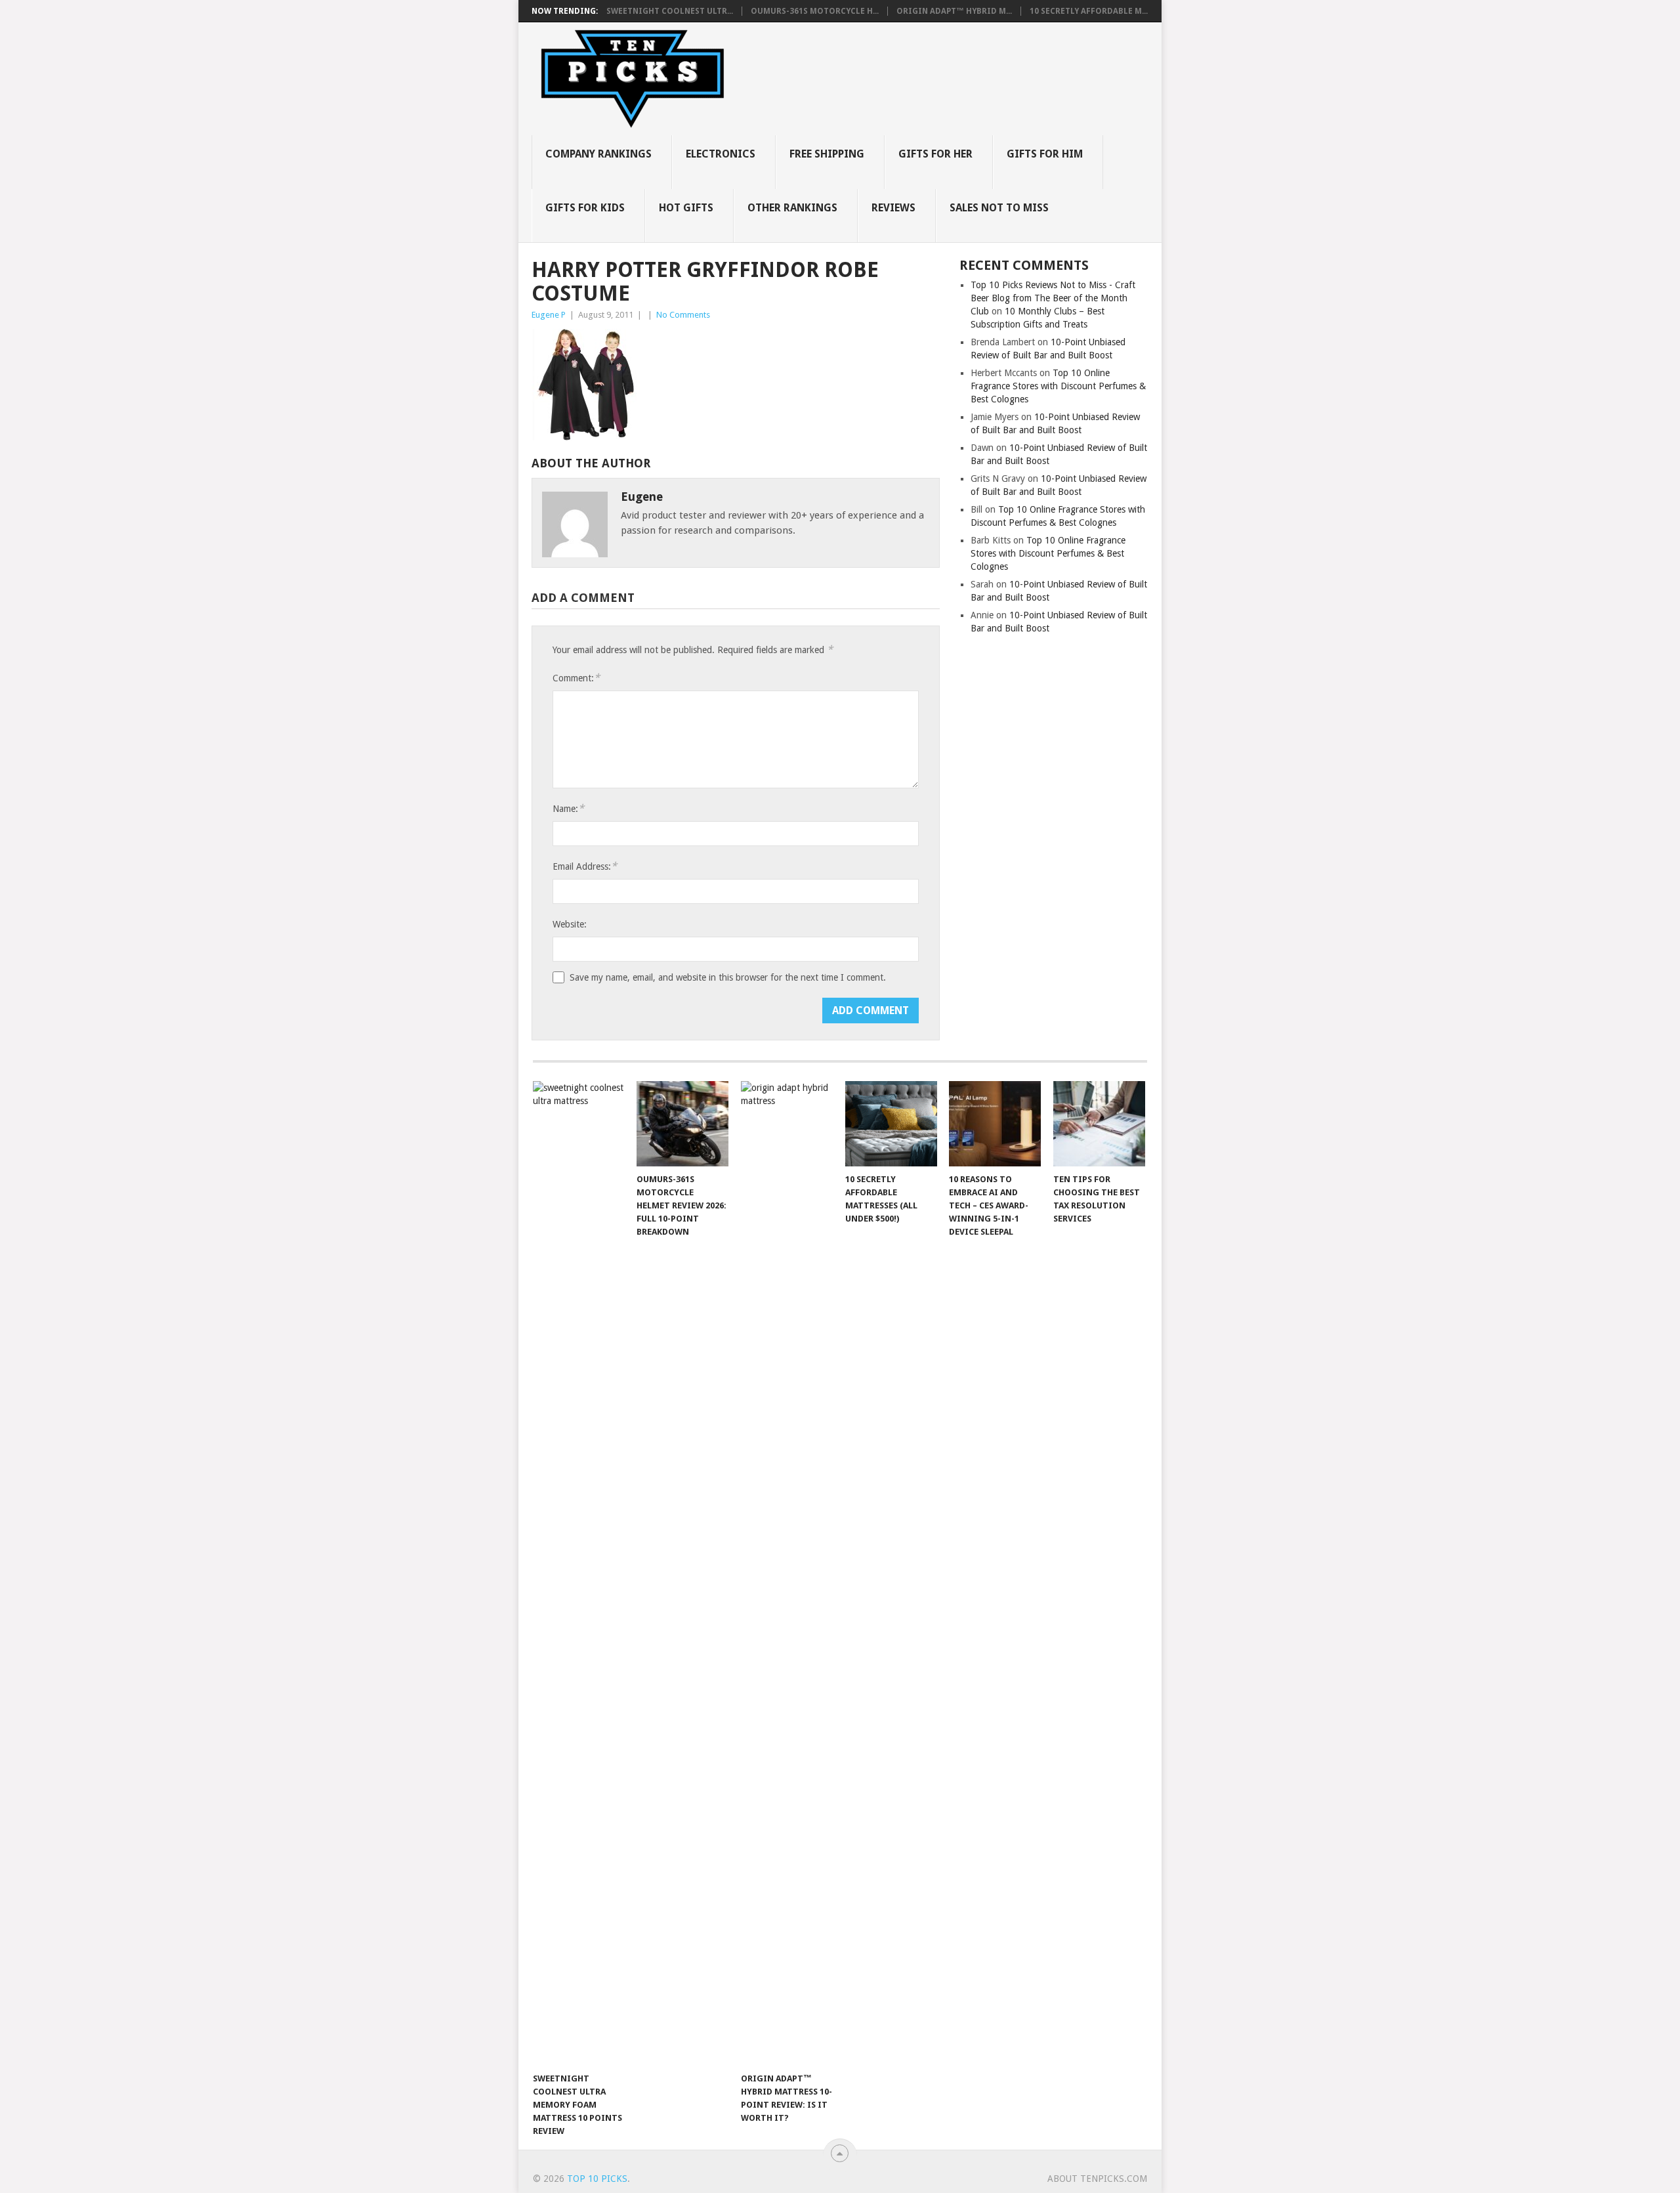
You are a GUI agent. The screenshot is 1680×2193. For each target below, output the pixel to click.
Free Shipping (827, 154)
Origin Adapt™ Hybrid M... (954, 11)
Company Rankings (598, 154)
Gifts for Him (1045, 154)
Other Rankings (792, 208)
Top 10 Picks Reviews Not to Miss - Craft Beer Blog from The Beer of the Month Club (1053, 298)
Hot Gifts (686, 208)
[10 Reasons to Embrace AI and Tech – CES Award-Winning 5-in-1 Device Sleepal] (995, 1124)
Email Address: (585, 866)
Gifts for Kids (585, 208)
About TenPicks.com (1097, 2179)
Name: (568, 808)
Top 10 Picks (597, 2179)
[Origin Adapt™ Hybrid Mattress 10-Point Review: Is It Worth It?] (787, 1573)
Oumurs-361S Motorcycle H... (815, 11)
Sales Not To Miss (999, 208)
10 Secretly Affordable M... (1089, 11)
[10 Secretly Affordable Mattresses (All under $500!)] (891, 1124)
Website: (570, 924)
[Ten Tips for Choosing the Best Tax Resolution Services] (1099, 1124)
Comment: (576, 678)
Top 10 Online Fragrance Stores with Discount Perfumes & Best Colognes (1058, 386)
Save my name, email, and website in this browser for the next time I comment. (728, 977)
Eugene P (549, 315)
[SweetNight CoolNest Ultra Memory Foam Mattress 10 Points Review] (579, 1573)
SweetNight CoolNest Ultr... (670, 11)
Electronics (721, 154)
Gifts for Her (935, 154)
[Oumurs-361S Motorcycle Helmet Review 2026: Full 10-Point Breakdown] (682, 1124)
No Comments (683, 315)
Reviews (893, 208)
